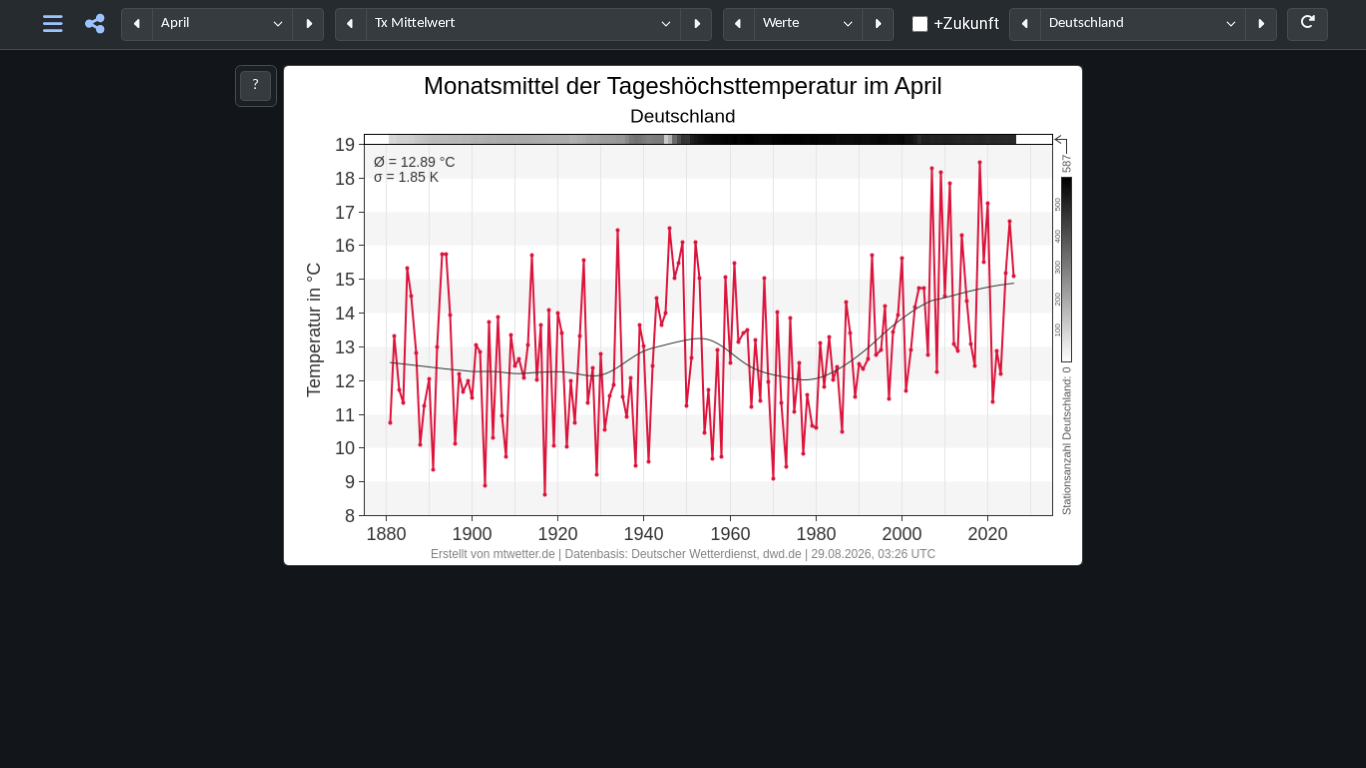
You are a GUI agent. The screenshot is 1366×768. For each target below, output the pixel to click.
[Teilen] (94, 24)
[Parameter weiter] (696, 24)
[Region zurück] (1025, 24)
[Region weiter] (1261, 24)
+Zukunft (966, 23)
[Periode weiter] (308, 24)
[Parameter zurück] (351, 24)
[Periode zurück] (137, 24)
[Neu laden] (1307, 24)
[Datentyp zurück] (739, 24)
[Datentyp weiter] (878, 24)
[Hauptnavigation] (53, 24)
